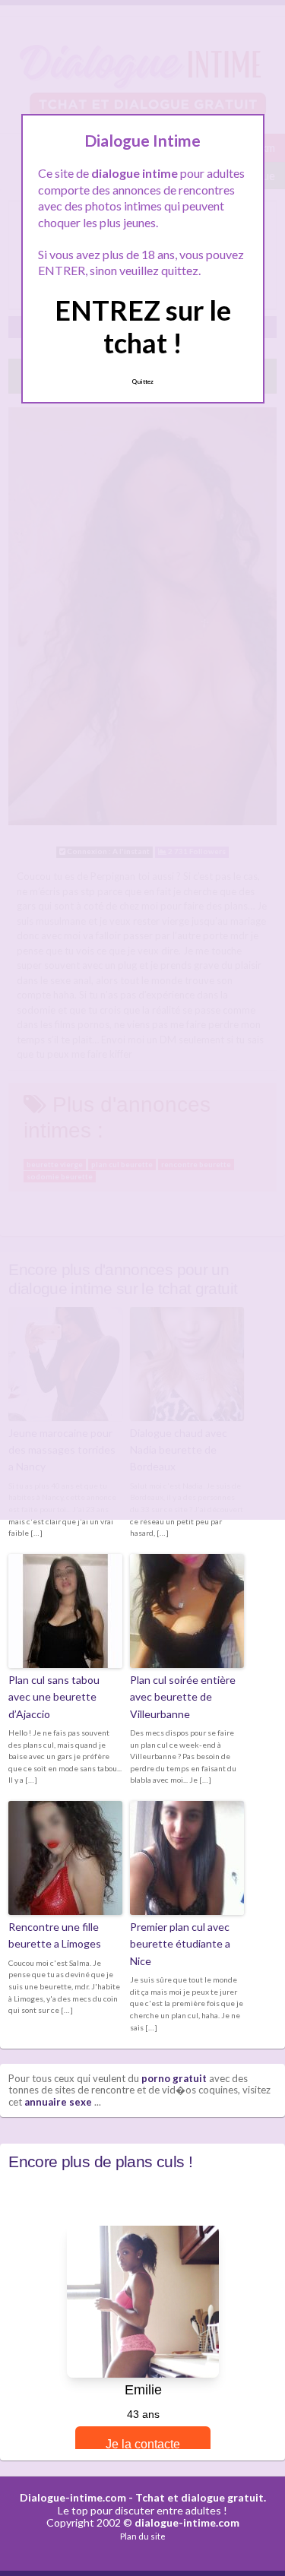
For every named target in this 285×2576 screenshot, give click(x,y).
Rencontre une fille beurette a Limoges (55, 1935)
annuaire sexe (58, 2102)
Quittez (142, 381)
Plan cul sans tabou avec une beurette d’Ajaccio (54, 1697)
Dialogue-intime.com (73, 2497)
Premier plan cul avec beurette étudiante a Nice (180, 1944)
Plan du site (143, 2536)
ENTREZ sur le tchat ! (143, 326)
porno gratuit (174, 2078)
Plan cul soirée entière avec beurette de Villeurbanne (183, 1697)
